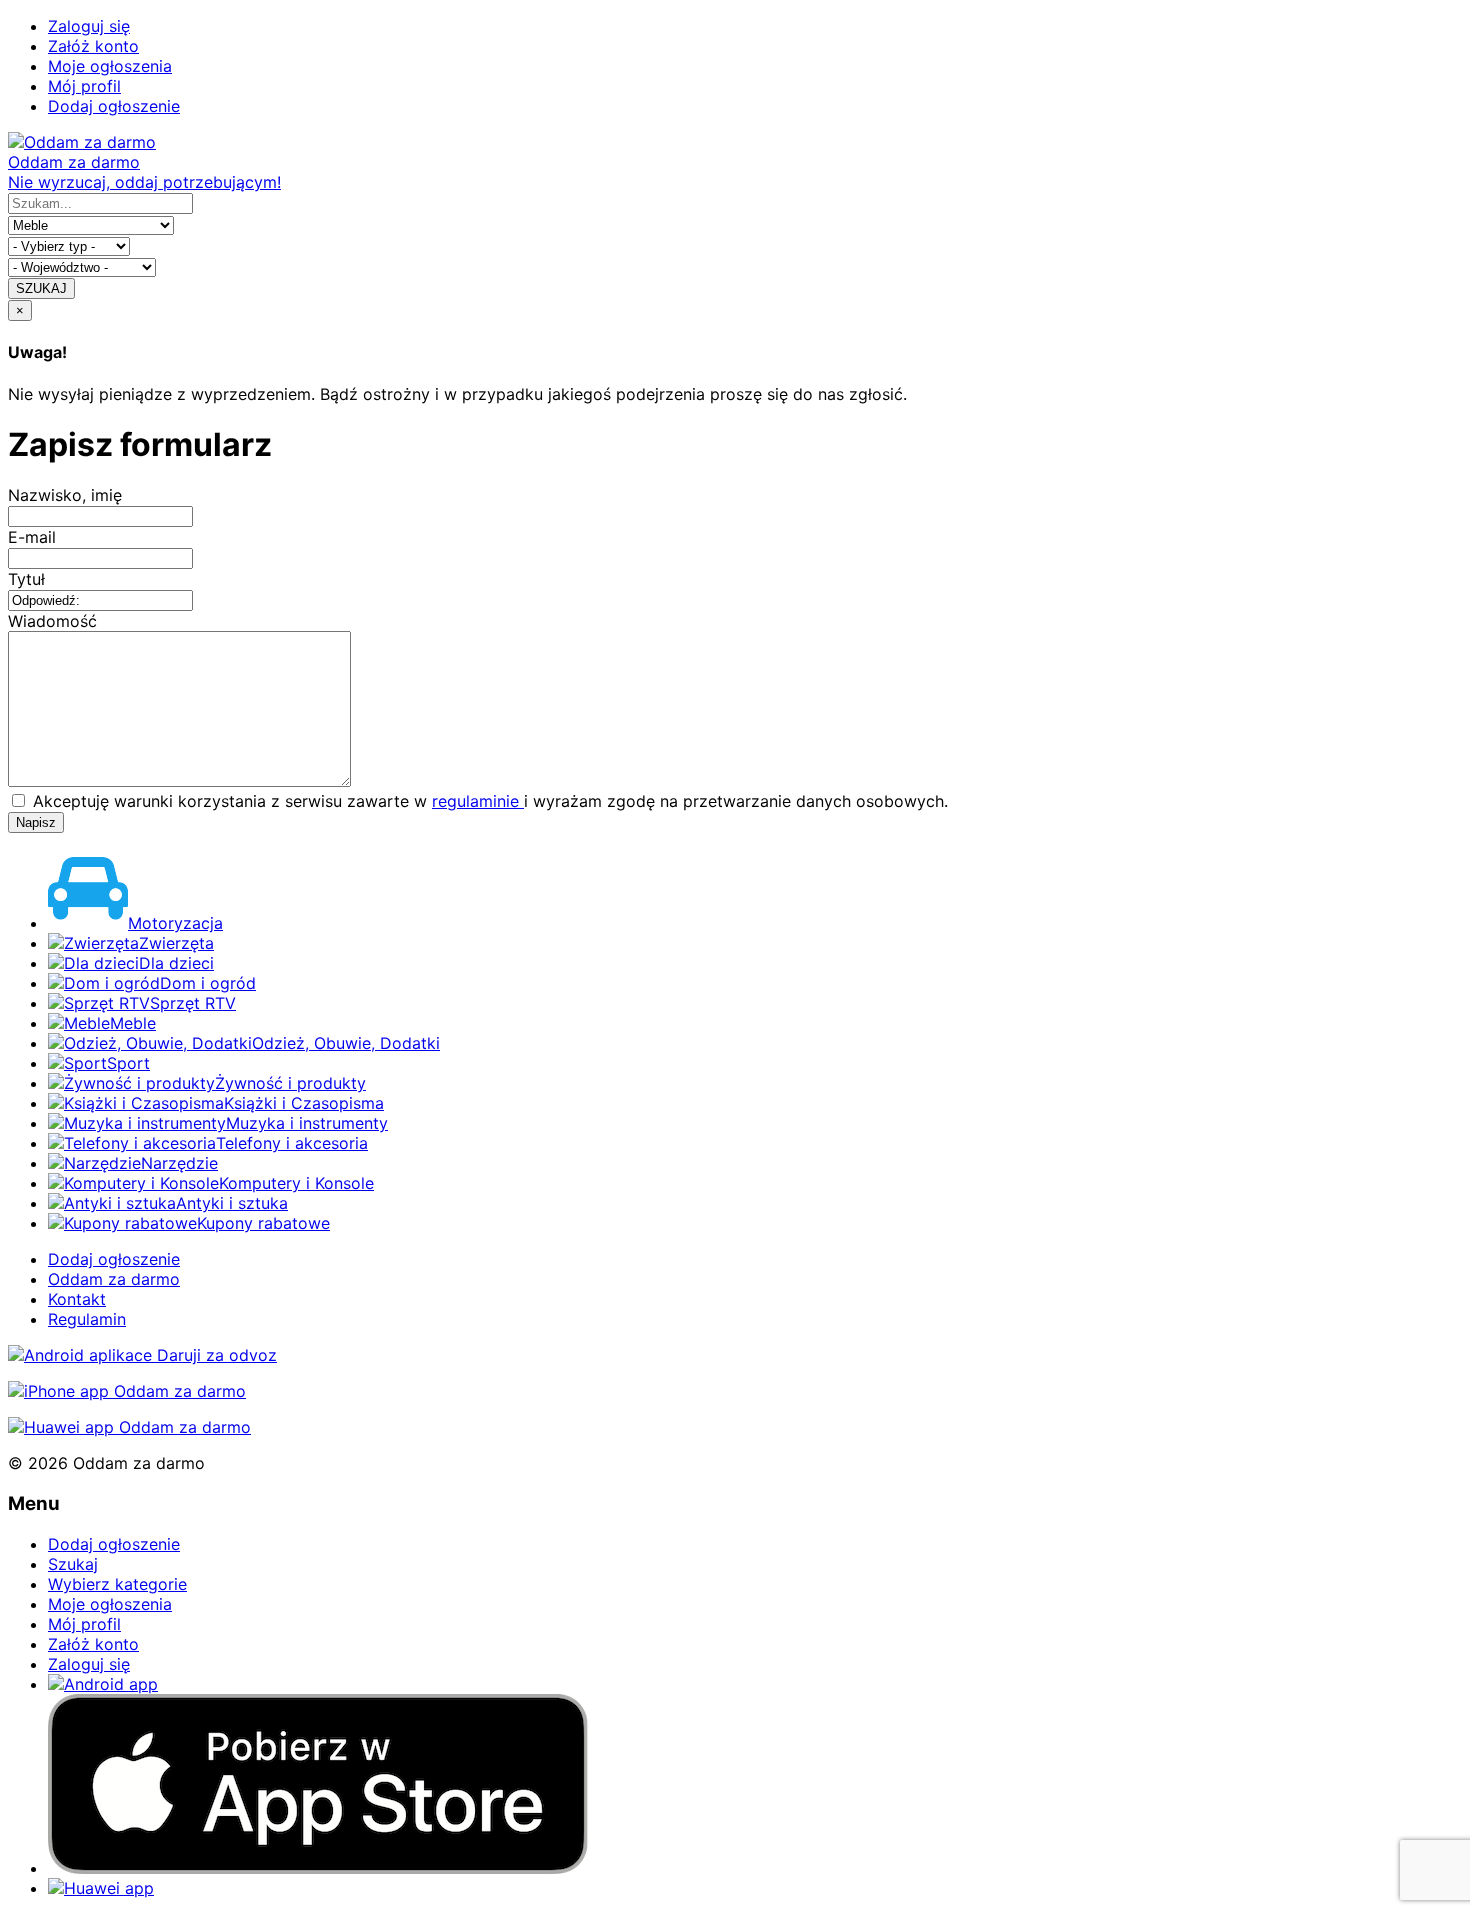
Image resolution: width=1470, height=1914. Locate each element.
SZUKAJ (41, 288)
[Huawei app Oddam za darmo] (129, 1427)
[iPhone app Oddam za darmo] (127, 1391)
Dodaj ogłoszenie (114, 106)
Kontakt (77, 1299)
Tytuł (26, 579)
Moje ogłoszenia (110, 66)
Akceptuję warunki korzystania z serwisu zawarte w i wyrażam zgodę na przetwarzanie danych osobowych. (488, 801)
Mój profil (84, 86)
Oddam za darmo (114, 1279)
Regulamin (87, 1319)
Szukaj (73, 1564)
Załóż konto (93, 46)
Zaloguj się (89, 26)
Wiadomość (52, 621)
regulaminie (478, 801)
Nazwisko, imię (65, 495)
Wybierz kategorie (117, 1584)
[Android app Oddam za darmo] (142, 1355)
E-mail (32, 537)
